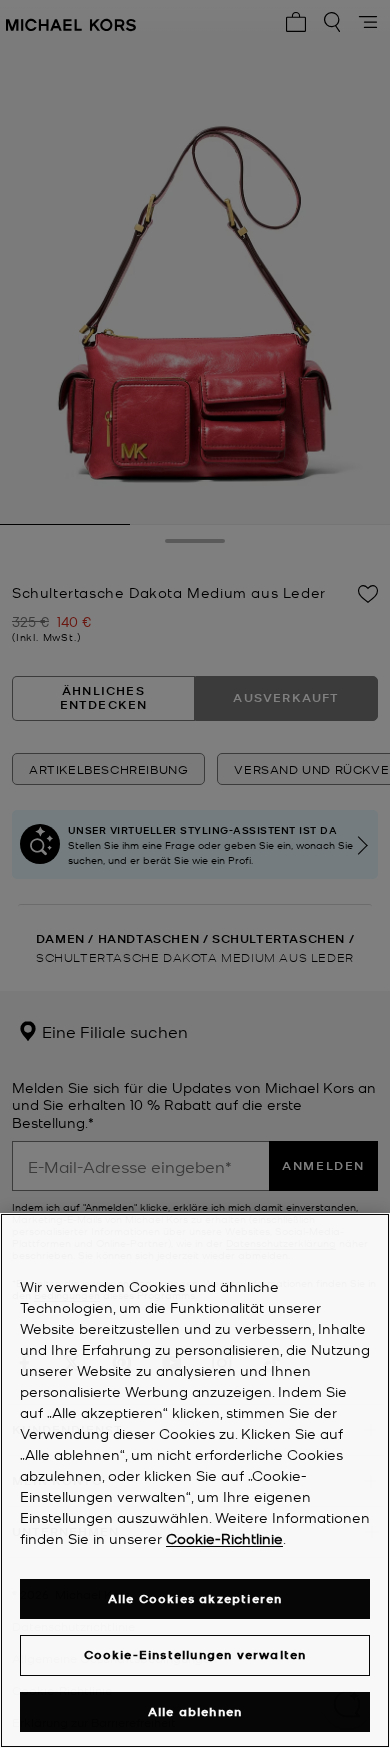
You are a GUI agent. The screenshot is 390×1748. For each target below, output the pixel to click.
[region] (195, 1480)
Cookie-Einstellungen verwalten (195, 1654)
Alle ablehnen (195, 1711)
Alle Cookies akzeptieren (195, 1598)
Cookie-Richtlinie (224, 1538)
